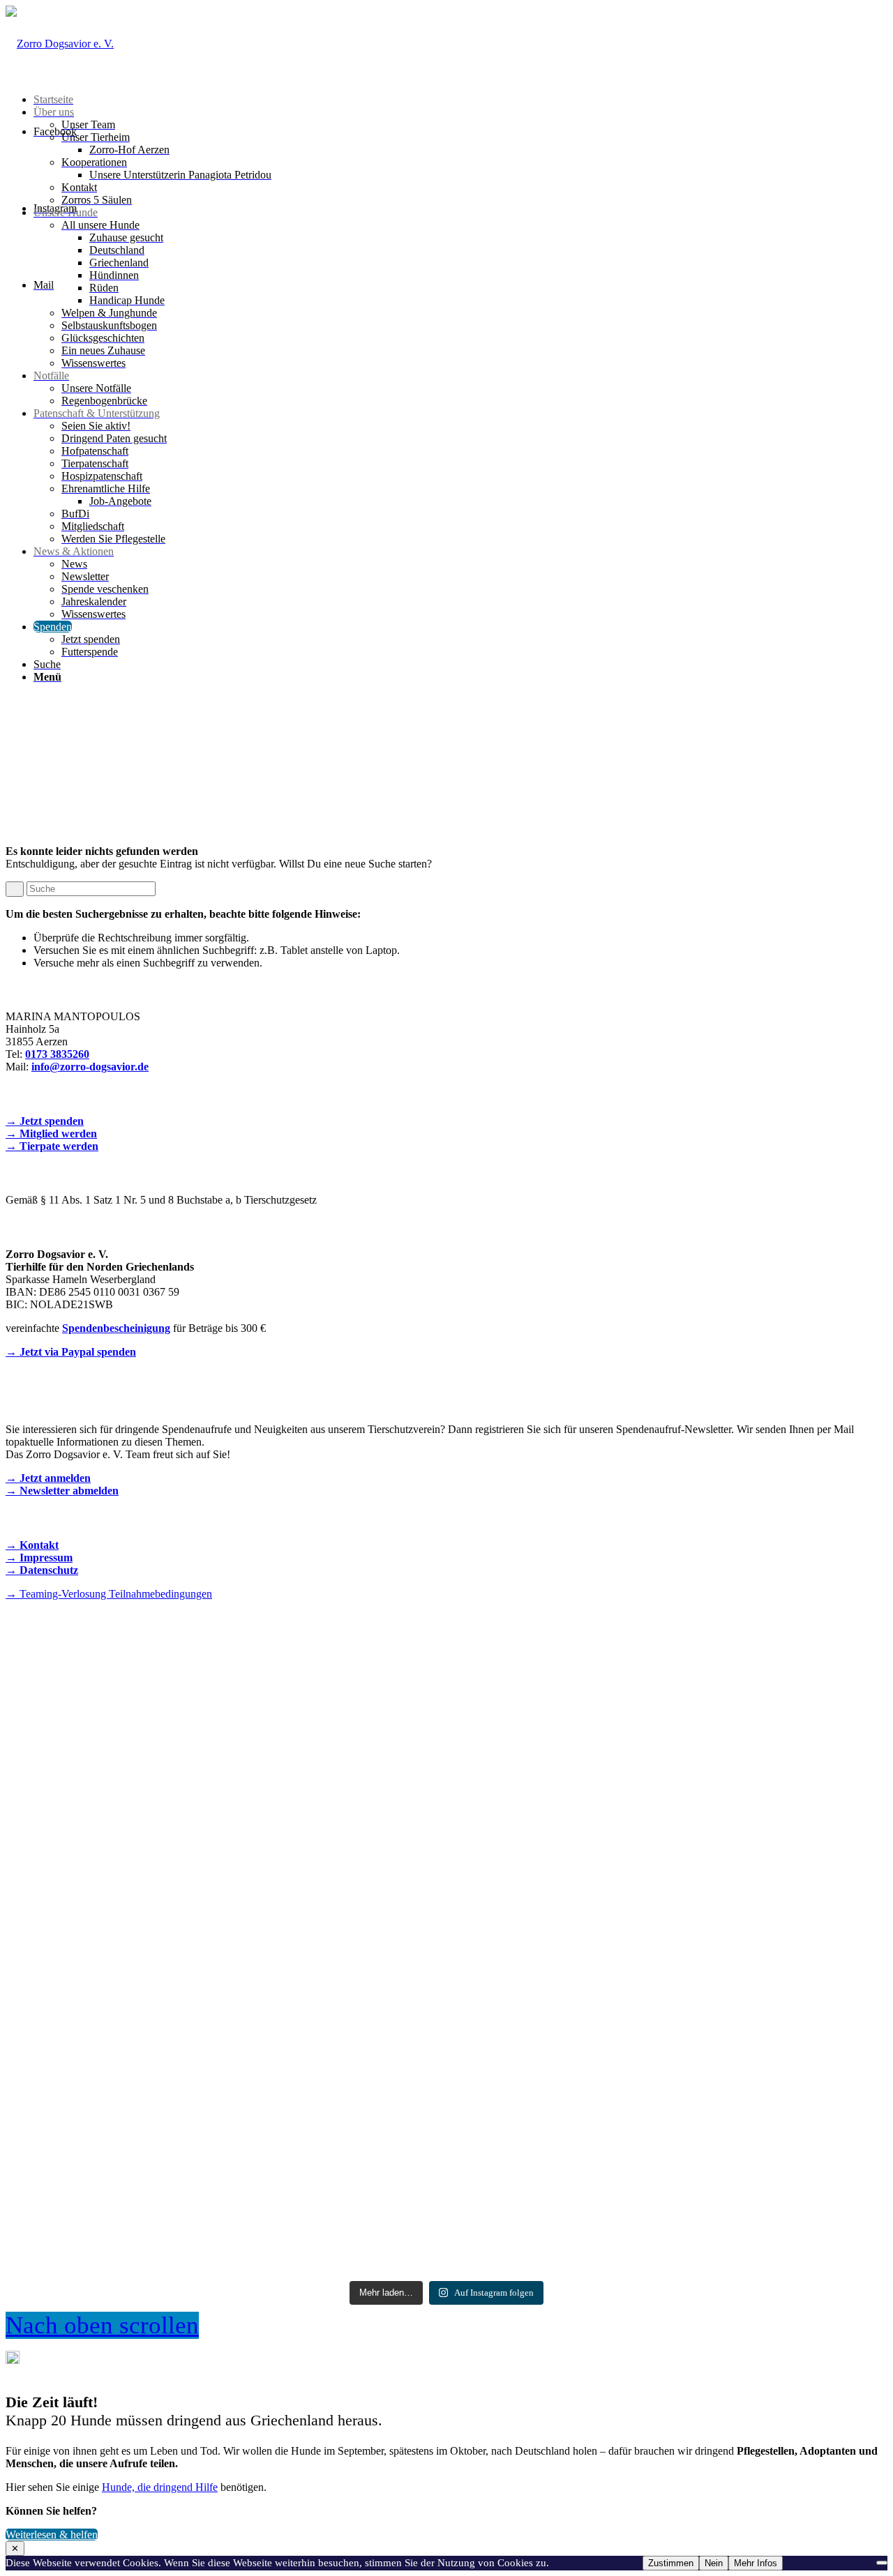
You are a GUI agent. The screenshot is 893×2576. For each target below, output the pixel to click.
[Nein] (882, 2563)
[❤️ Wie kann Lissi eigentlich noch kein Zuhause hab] (447, 2054)
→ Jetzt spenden (45, 1121)
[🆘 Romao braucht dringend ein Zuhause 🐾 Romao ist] (150, 2098)
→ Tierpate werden (52, 1146)
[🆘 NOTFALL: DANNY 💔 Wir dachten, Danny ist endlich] (743, 1783)
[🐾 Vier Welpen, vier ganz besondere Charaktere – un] (447, 1785)
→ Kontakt (32, 1545)
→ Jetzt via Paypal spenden (71, 1352)
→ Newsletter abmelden (62, 1491)
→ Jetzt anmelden (48, 1478)
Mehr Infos (756, 2563)
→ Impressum (39, 1558)
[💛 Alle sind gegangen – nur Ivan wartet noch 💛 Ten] (743, 2091)
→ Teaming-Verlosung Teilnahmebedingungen (109, 1594)
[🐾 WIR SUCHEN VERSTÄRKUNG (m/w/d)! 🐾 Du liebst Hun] (150, 1771)
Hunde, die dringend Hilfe (160, 2487)
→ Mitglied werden (51, 1134)
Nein (714, 2563)
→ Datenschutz (42, 1570)
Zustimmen (671, 2563)
